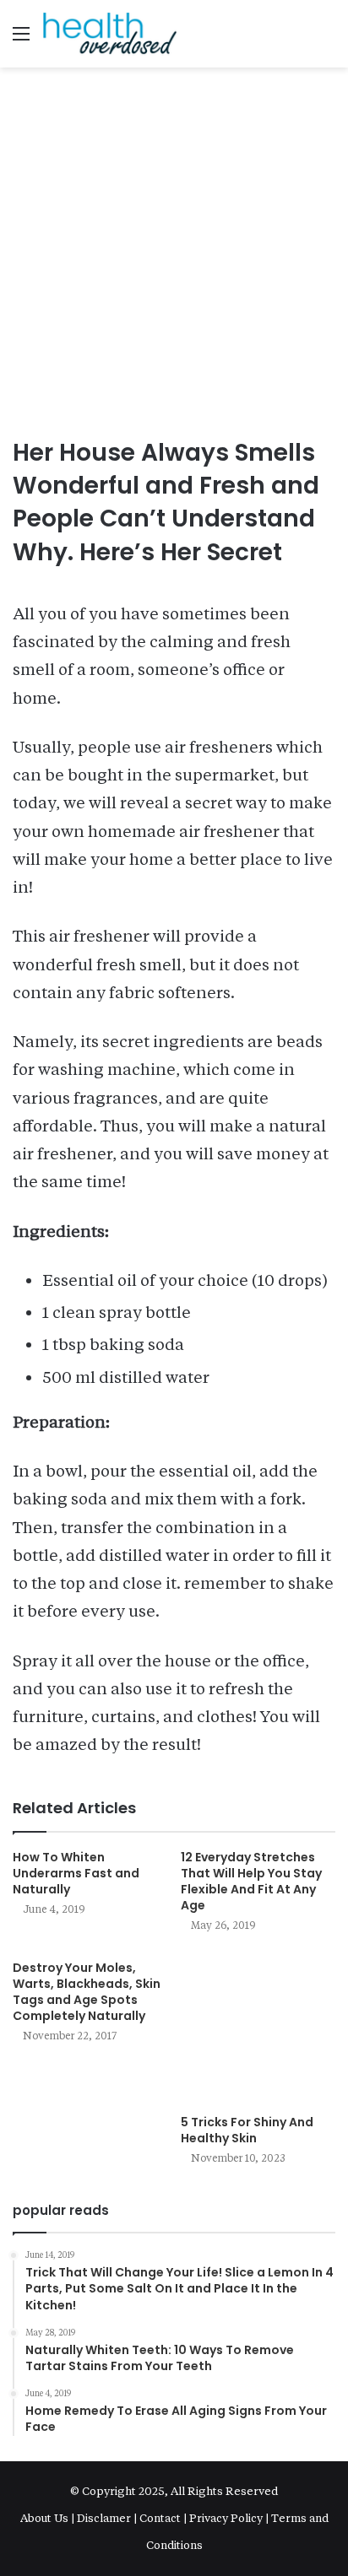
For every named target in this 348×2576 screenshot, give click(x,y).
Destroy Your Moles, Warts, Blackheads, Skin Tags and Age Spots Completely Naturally (87, 1992)
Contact (160, 2518)
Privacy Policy (226, 2518)
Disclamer (104, 2518)
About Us (46, 2518)
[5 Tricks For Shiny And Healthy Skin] (258, 2029)
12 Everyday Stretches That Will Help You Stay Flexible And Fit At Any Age (251, 1881)
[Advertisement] (174, 254)
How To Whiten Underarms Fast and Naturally (76, 1873)
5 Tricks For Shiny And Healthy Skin (247, 2130)
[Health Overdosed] (110, 34)
